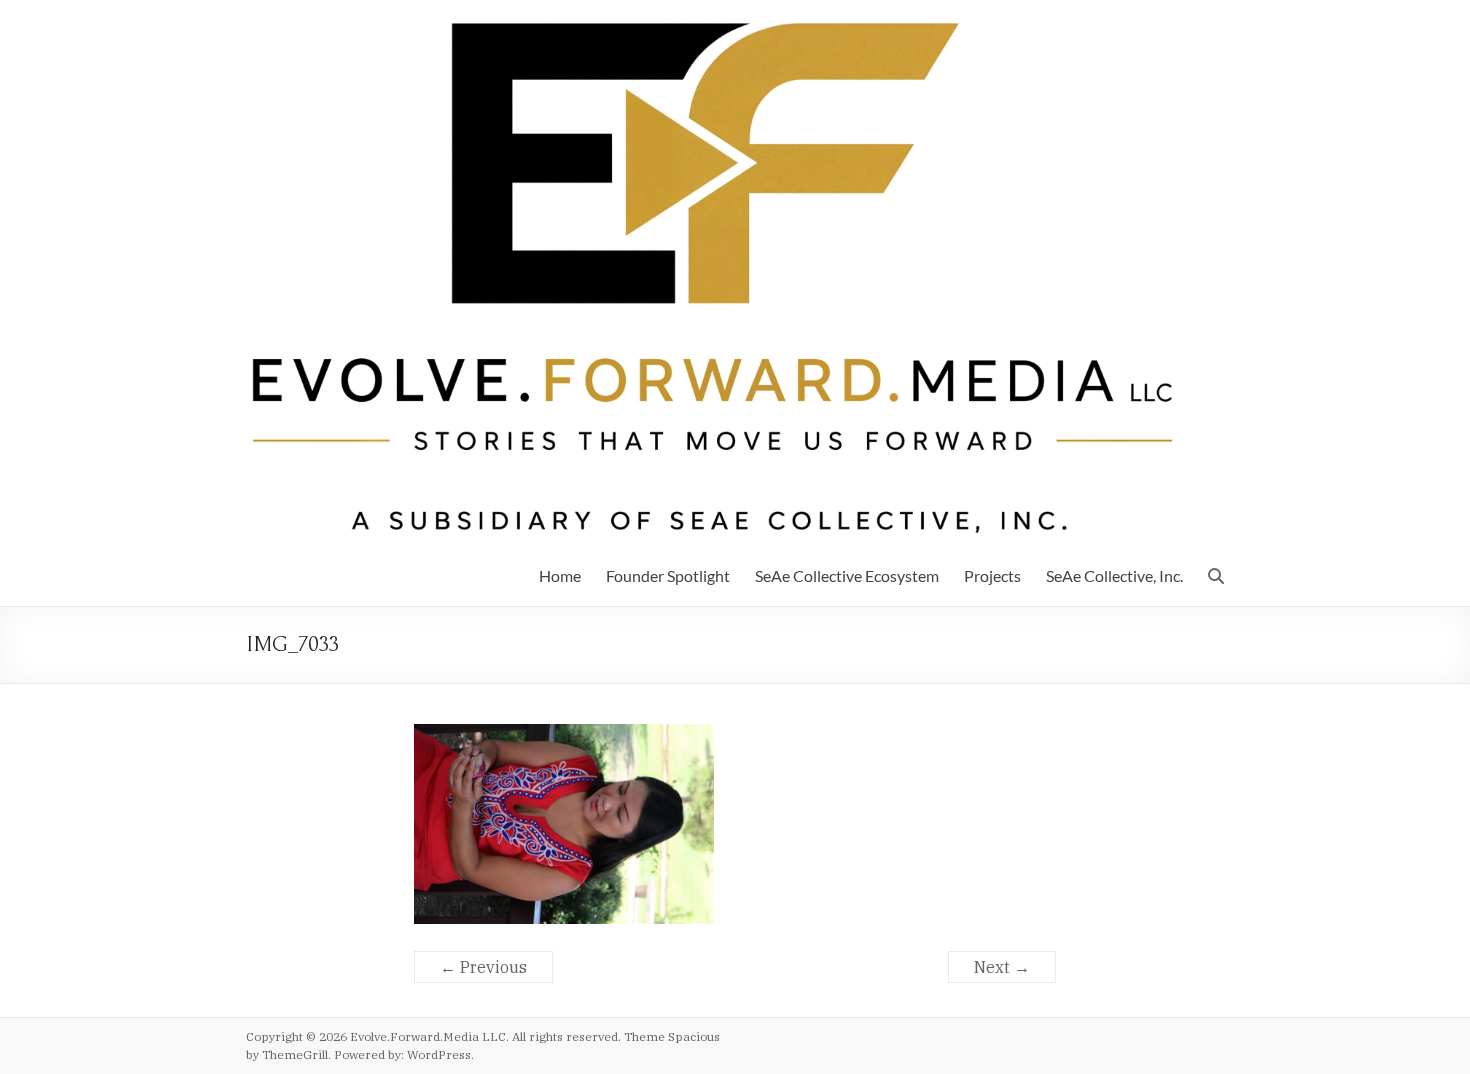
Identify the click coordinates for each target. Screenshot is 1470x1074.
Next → (1002, 967)
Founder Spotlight (668, 575)
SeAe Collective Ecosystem (847, 575)
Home (560, 575)
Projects (992, 575)
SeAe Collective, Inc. (1114, 575)
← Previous (483, 967)
